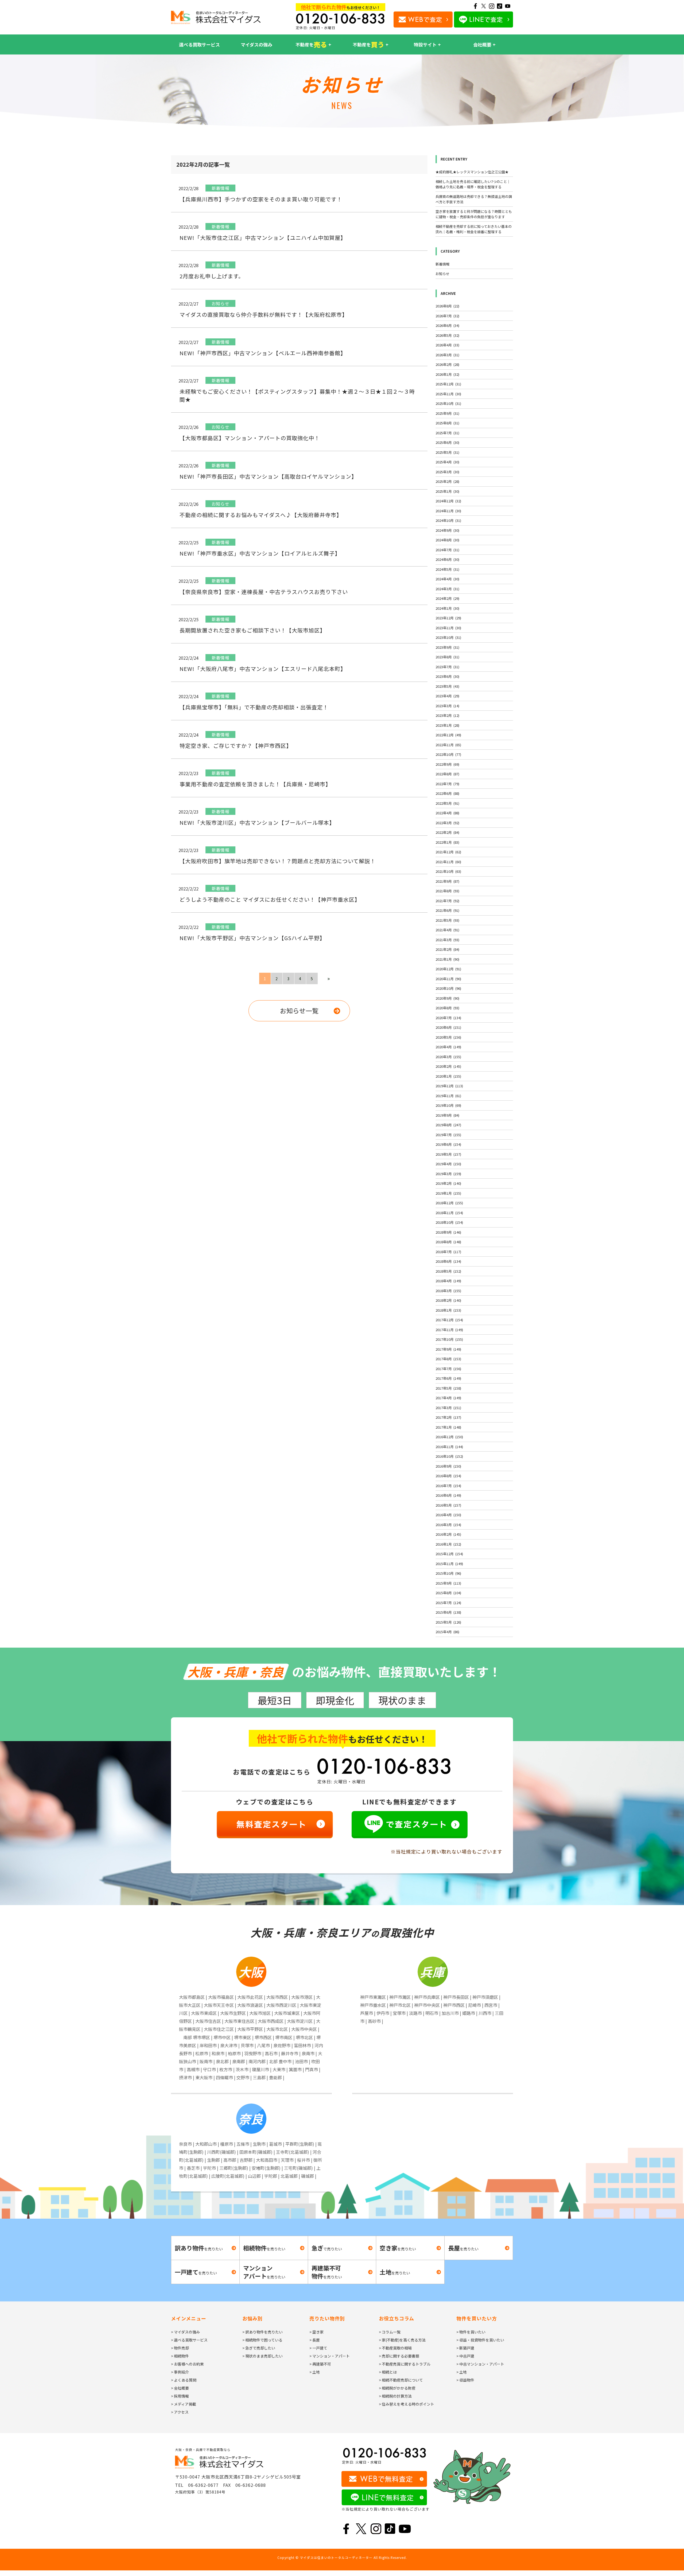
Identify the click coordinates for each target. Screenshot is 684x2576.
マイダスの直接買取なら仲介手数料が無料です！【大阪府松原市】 (264, 314)
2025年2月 (447, 481)
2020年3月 (448, 1057)
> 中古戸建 (465, 2356)
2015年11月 (449, 1564)
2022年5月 (447, 803)
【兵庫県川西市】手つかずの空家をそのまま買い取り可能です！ (261, 199)
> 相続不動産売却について (401, 2380)
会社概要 (482, 44)
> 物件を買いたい (471, 2332)
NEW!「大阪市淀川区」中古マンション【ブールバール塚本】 (257, 822)
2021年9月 (447, 881)
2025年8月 (447, 423)
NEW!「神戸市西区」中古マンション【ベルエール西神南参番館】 (263, 353)
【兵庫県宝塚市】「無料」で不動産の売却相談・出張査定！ (254, 707)
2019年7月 (448, 1135)
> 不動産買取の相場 (395, 2348)
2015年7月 (448, 1603)
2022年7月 (447, 784)
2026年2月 (447, 364)
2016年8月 (448, 1476)
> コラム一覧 (390, 2332)
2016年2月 (448, 1534)
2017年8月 (448, 1359)
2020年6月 (448, 1027)
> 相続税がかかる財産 (397, 2388)
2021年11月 (448, 862)
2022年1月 (447, 842)
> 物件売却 (180, 2348)
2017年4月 (448, 1398)
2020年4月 (448, 1047)
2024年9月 (447, 530)
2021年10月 (448, 871)
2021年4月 (447, 930)
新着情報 (442, 264)
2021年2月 (447, 949)
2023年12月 (448, 618)
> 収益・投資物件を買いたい (480, 2340)
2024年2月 (447, 598)
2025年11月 (448, 394)
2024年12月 (448, 501)
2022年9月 (447, 764)
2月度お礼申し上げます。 (212, 276)
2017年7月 (448, 1369)
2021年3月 (447, 940)
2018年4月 (448, 1281)
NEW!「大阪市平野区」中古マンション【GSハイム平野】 (252, 938)
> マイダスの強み (185, 2332)
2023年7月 (447, 667)
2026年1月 (447, 374)
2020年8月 (447, 1008)
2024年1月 (447, 608)
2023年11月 (448, 628)
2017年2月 (448, 1417)
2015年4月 (447, 1632)
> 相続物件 (180, 2356)
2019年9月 (447, 1115)
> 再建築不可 (320, 2364)
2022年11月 (448, 745)
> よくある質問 (184, 2380)
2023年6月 (447, 676)
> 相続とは (388, 2372)
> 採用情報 (180, 2396)
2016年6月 (448, 1495)
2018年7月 (448, 1252)
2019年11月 (448, 1096)
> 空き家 (316, 2332)
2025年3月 (447, 472)
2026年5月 (447, 335)
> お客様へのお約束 (187, 2364)
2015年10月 (448, 1573)
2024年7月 (447, 550)
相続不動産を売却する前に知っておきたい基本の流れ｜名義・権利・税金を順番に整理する (474, 229)
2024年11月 (448, 511)
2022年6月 (447, 793)
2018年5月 (448, 1271)
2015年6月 (448, 1612)
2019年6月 (448, 1144)
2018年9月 (448, 1232)
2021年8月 (447, 891)
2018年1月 (448, 1310)
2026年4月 (447, 345)
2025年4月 (447, 462)
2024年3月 (447, 589)
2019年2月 (448, 1183)
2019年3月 (448, 1174)
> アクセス (180, 2412)
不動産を (311, 44)
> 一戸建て (318, 2348)
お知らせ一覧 (299, 1011)
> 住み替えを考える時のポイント (407, 2404)
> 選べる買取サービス (189, 2340)
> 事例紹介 (180, 2372)
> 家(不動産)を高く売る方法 (402, 2340)
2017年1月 (448, 1427)
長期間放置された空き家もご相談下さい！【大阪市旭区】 (252, 630)
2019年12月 (449, 1086)
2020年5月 (448, 1037)
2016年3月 (448, 1525)
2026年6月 (447, 325)
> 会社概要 (180, 2388)
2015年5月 (448, 1622)
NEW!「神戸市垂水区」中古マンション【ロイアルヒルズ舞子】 (260, 553)
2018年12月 (449, 1203)
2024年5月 (447, 569)
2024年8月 (447, 540)
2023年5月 (447, 686)
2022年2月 (447, 832)
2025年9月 (447, 413)
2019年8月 (448, 1125)
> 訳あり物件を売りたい (263, 2332)
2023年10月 (448, 637)
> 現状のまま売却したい (263, 2356)
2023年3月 (447, 706)
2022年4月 (447, 813)
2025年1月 (447, 491)
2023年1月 (447, 725)
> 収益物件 (465, 2380)
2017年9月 (448, 1349)
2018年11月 (449, 1213)
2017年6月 (448, 1378)
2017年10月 (449, 1339)
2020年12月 (448, 969)
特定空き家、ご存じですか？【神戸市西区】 (236, 746)
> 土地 (315, 2372)
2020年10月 (448, 988)
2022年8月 (447, 774)
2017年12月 (449, 1320)
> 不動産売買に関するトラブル (405, 2364)
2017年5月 (448, 1388)
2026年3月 (447, 355)
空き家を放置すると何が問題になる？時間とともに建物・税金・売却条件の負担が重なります (474, 214)
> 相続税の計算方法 (395, 2396)
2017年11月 (449, 1330)
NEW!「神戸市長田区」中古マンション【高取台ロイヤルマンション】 (268, 476)
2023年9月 (447, 647)
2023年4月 (447, 696)
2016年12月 (449, 1437)
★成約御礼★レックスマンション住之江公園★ (472, 172)
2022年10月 (448, 754)
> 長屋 (315, 2340)
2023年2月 (447, 715)
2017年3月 (448, 1408)
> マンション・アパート (330, 2356)
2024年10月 (448, 520)
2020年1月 (448, 1076)
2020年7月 (448, 1018)
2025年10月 (448, 403)
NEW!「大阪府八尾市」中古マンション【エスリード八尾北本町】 (263, 669)
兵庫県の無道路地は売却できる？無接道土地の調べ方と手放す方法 (474, 199)
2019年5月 (448, 1154)
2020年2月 (448, 1066)
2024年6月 (447, 559)
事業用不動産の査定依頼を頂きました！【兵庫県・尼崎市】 (255, 784)
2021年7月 (447, 901)
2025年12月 (448, 384)
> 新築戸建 (465, 2348)
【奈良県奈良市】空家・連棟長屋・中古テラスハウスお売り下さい (264, 592)
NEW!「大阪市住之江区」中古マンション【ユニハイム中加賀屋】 (263, 238)
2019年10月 (448, 1105)
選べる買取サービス (199, 44)
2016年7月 (448, 1486)
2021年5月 (447, 920)
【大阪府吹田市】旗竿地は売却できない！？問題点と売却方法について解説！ (278, 861)
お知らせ (442, 274)
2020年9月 (447, 998)
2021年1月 (447, 959)
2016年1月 (448, 1544)
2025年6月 (447, 442)
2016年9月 (448, 1466)
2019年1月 (448, 1193)
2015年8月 (448, 1593)
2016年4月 (448, 1515)
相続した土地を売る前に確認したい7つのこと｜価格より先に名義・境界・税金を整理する (473, 184)
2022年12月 (448, 735)
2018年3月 (448, 1291)
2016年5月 (448, 1505)
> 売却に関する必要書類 (399, 2356)
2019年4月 (448, 1164)
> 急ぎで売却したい (259, 2348)
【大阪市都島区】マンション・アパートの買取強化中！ (250, 438)
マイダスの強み (256, 44)
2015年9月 (448, 1583)
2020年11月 (448, 979)
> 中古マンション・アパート (480, 2364)
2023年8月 (447, 657)
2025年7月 (447, 433)
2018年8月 (448, 1242)
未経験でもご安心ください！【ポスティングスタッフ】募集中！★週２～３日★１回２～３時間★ (297, 395)
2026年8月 (447, 306)
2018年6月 (448, 1261)
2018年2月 (448, 1300)
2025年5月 (447, 452)
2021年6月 (447, 910)
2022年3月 (447, 823)
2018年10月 (449, 1222)
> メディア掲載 (184, 2404)
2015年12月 (449, 1554)
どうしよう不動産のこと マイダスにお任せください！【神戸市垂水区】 (270, 899)
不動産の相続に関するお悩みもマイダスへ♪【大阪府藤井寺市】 (261, 515)
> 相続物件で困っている (262, 2340)
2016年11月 (449, 1447)
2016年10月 (449, 1456)
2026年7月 (447, 316)
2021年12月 (448, 852)
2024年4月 (447, 579)
